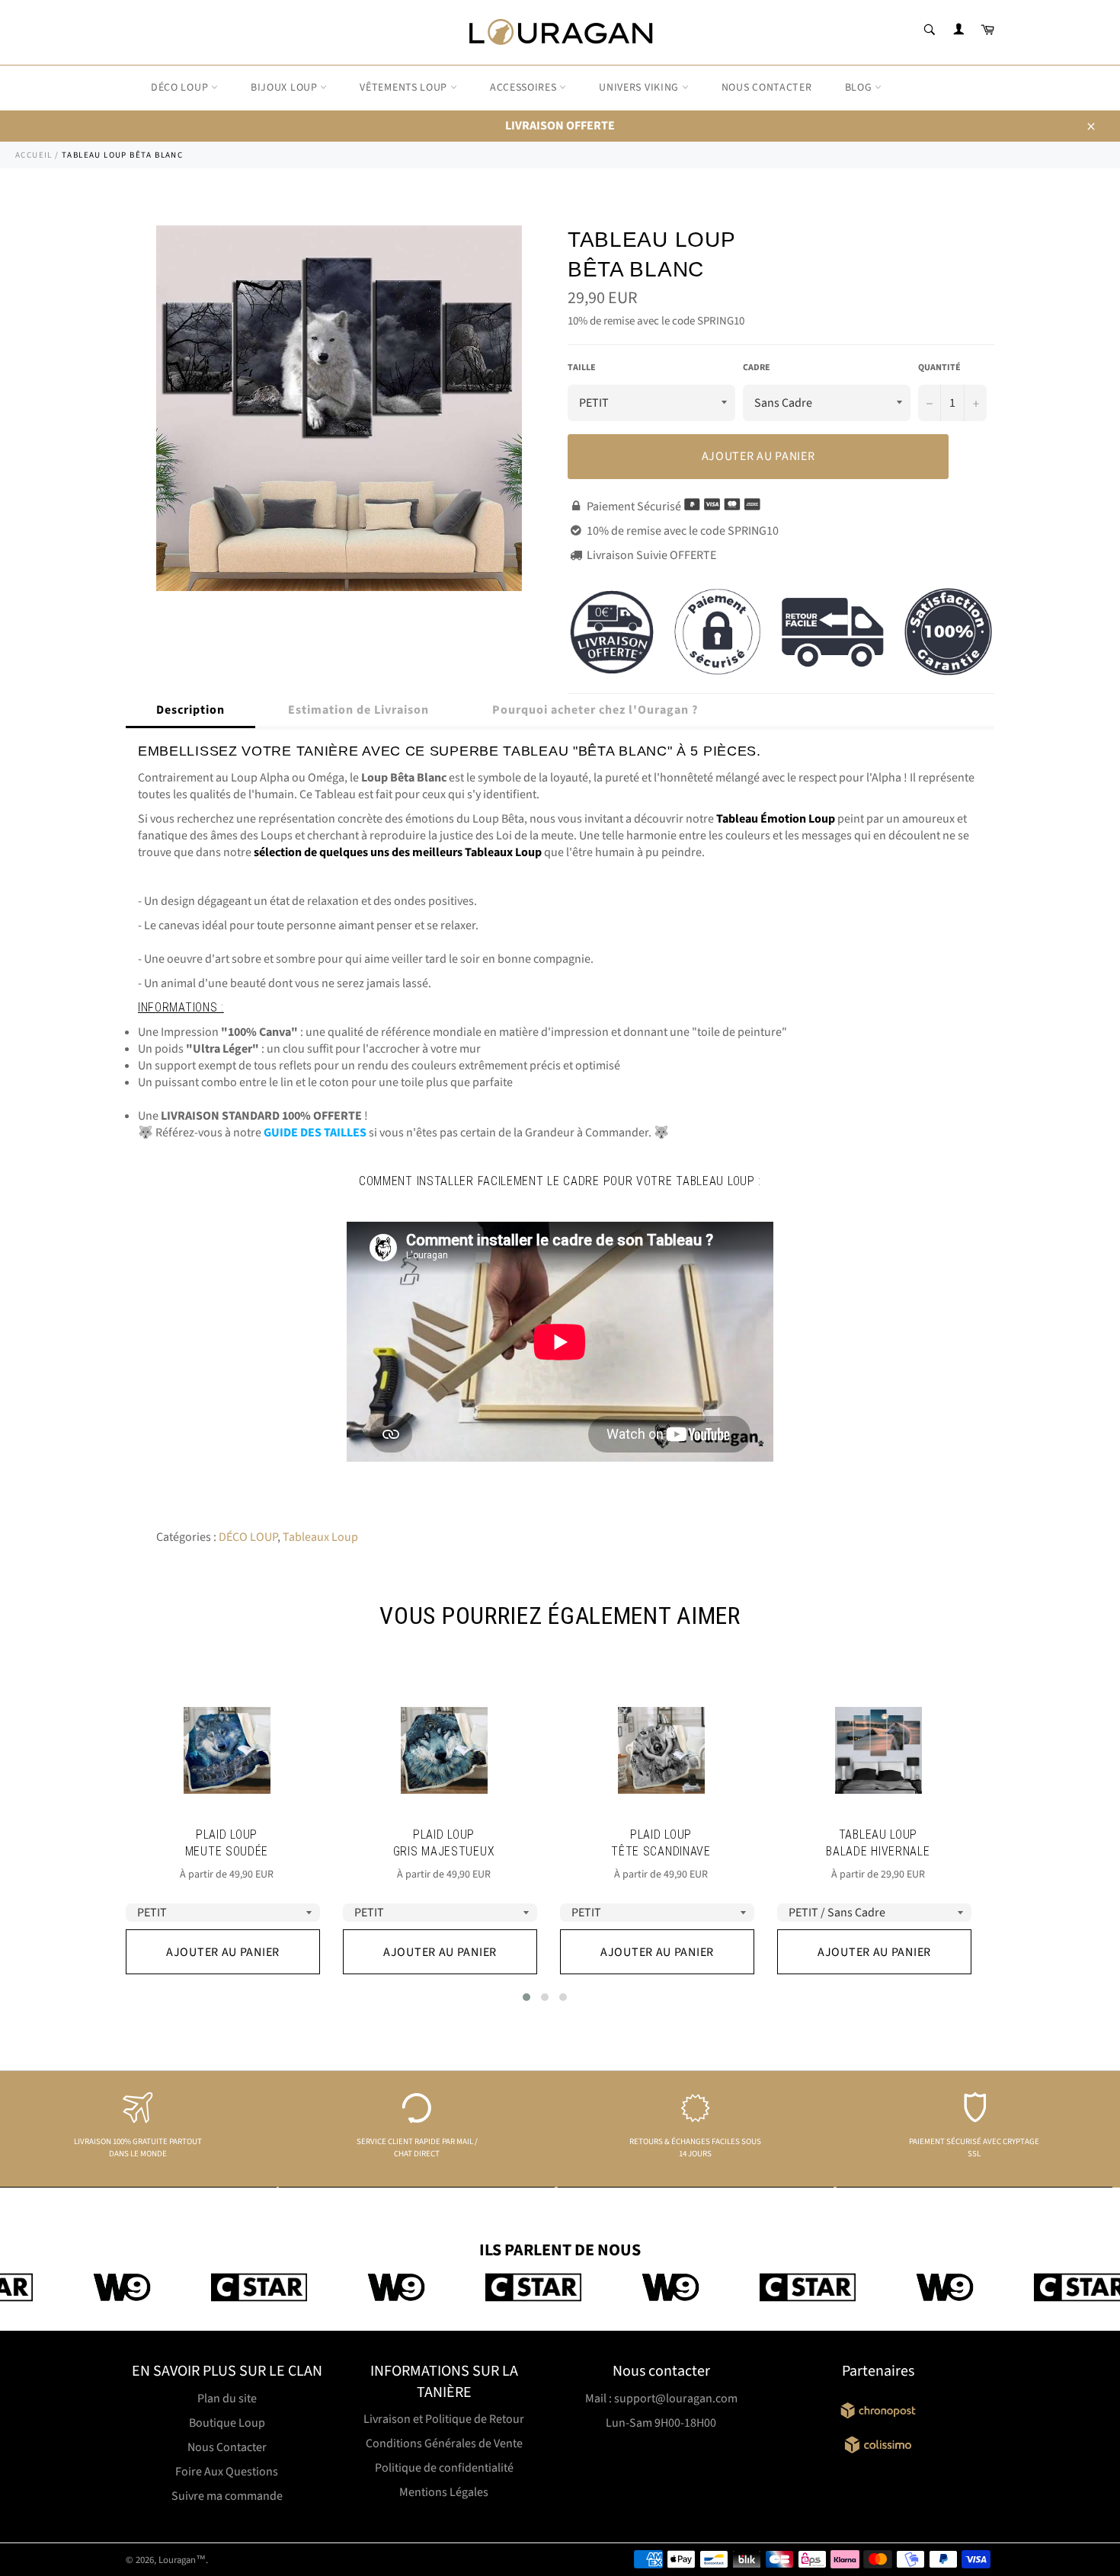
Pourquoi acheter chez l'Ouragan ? (595, 710)
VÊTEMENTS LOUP (405, 88)
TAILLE (582, 368)
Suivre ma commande (227, 2496)
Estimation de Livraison (358, 710)
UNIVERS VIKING (640, 88)
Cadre (757, 368)
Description (190, 710)
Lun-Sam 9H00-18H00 (661, 2423)
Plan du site (227, 2399)
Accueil (34, 155)
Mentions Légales (444, 2492)
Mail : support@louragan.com (661, 2399)
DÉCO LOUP (181, 88)
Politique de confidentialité (444, 2468)
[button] (526, 1997)
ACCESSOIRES (525, 88)
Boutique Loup (227, 2423)
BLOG (860, 88)
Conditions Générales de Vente (444, 2443)
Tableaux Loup (320, 1537)
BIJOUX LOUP (285, 88)
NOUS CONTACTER (767, 88)
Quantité (939, 368)
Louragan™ (182, 2560)
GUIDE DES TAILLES (315, 1133)
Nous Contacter (227, 2447)
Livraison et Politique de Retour (444, 2419)
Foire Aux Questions (227, 2472)
